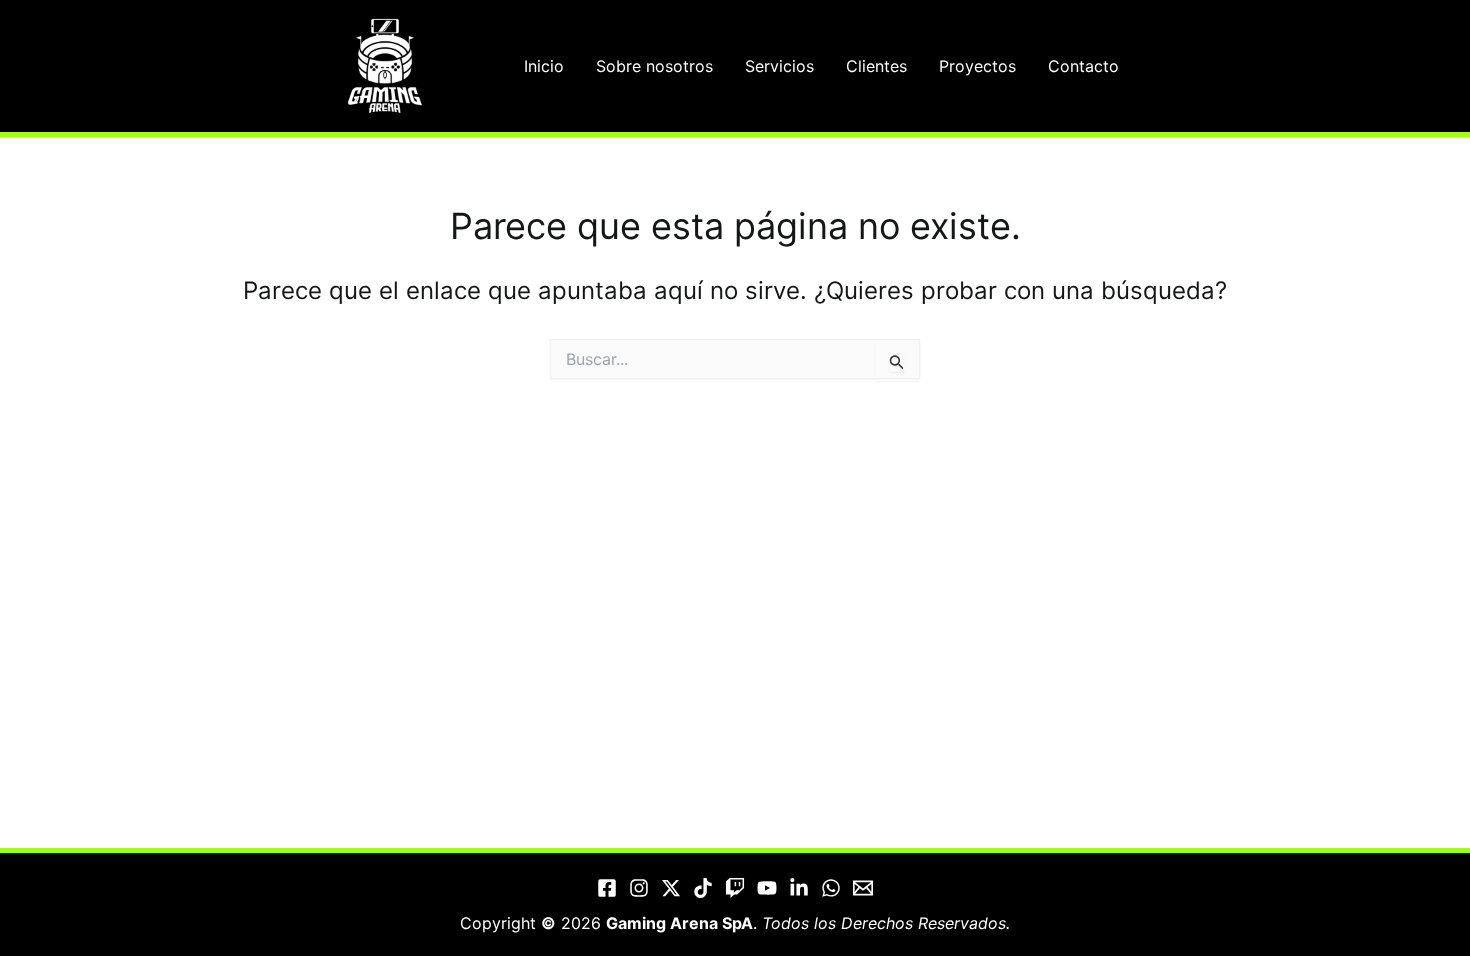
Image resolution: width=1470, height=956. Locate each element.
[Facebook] (607, 888)
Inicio (544, 66)
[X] (671, 888)
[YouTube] (767, 888)
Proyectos (977, 66)
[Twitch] (735, 888)
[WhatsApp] (831, 888)
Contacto (1083, 66)
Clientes (876, 66)
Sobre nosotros (654, 66)
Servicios (779, 66)
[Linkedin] (799, 888)
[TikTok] (703, 888)
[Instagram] (639, 888)
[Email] (863, 888)
